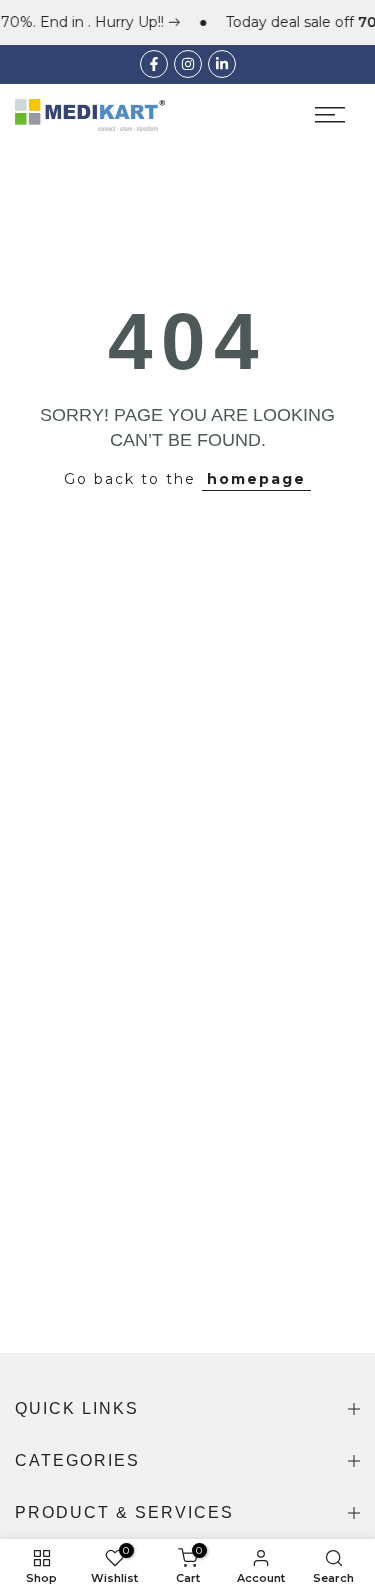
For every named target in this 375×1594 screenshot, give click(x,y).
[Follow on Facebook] (154, 64)
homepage (256, 479)
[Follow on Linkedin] (222, 64)
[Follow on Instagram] (188, 64)
